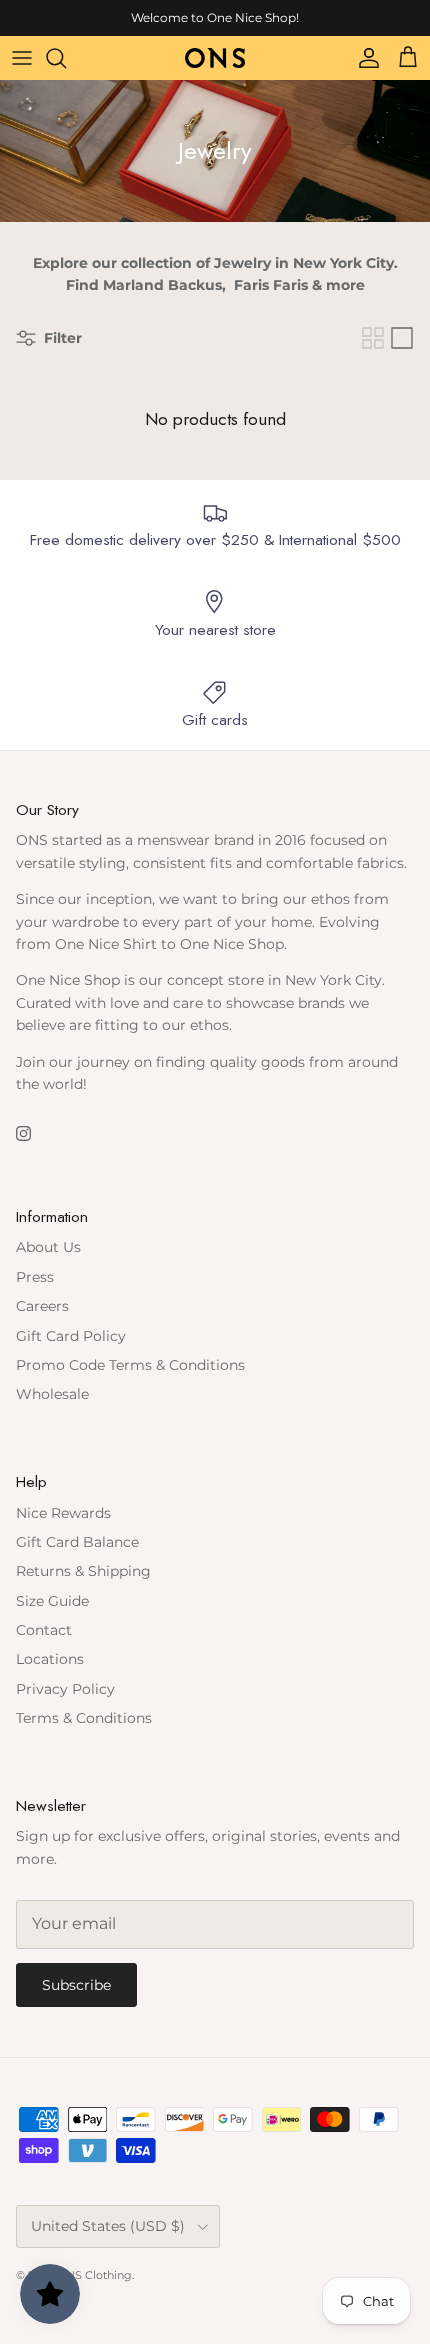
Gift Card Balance (77, 1542)
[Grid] (373, 338)
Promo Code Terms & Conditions (130, 1365)
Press (35, 1277)
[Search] (66, 58)
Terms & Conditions (84, 1718)
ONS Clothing (94, 2275)
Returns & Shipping (83, 1571)
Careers (42, 1306)
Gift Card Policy (71, 1336)
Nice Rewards (63, 1513)
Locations (50, 1659)
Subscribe (76, 1985)
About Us (48, 1247)
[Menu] (22, 58)
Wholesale (52, 1394)
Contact (44, 1630)
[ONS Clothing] (215, 58)
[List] (402, 338)
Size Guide (52, 1601)
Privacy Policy (65, 1689)
